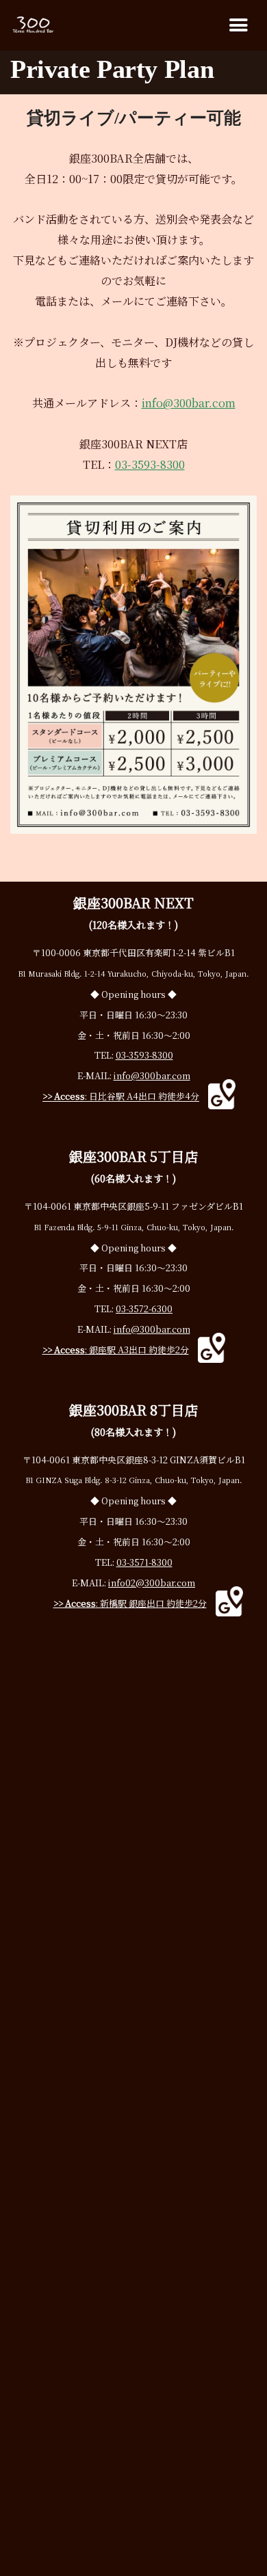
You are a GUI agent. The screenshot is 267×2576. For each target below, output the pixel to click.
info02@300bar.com (152, 1583)
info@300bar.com (189, 403)
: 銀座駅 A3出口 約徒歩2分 (116, 1350)
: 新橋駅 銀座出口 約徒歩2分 (130, 1603)
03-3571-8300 (144, 1562)
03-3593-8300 (150, 464)
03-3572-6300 (144, 1309)
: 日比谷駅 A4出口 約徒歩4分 (121, 1097)
